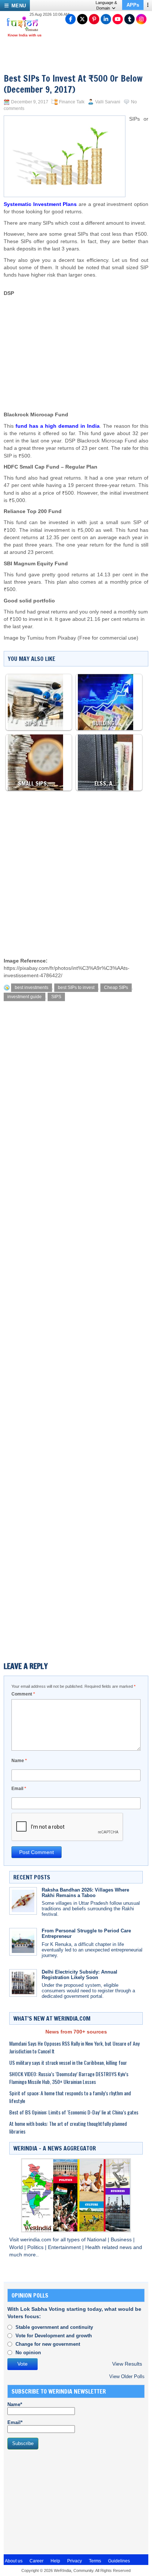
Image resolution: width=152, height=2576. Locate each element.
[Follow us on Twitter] (82, 19)
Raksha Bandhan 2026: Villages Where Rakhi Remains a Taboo (85, 1893)
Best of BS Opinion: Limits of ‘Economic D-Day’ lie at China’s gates (74, 2112)
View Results (127, 2364)
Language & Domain (106, 5)
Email (19, 1789)
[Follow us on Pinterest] (94, 19)
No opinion (28, 2353)
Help (55, 2561)
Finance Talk (72, 102)
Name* (15, 2404)
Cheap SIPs (116, 988)
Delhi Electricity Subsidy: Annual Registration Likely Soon (80, 1975)
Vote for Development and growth (54, 2336)
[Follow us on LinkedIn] (106, 19)
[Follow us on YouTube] (118, 19)
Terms (95, 2561)
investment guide (25, 997)
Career (37, 2561)
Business (122, 2240)
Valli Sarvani (108, 102)
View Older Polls (127, 2376)
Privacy (75, 2561)
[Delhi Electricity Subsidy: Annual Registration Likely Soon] (23, 1983)
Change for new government (48, 2344)
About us (14, 2561)
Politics (36, 2247)
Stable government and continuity (54, 2327)
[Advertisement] (84, 338)
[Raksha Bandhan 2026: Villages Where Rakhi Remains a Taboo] (23, 1901)
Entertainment (65, 2247)
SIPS (56, 997)
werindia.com (37, 2240)
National (97, 2240)
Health (94, 2247)
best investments (32, 988)
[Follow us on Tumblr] (129, 19)
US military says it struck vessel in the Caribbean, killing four (68, 2062)
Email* (15, 2422)
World (17, 2247)
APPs (133, 5)
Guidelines (119, 2561)
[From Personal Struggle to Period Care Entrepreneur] (23, 1942)
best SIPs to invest (76, 988)
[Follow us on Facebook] (70, 19)
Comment (23, 1694)
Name (19, 1761)
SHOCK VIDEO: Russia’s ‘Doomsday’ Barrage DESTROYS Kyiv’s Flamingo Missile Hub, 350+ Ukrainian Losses (69, 2078)
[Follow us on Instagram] (141, 19)
